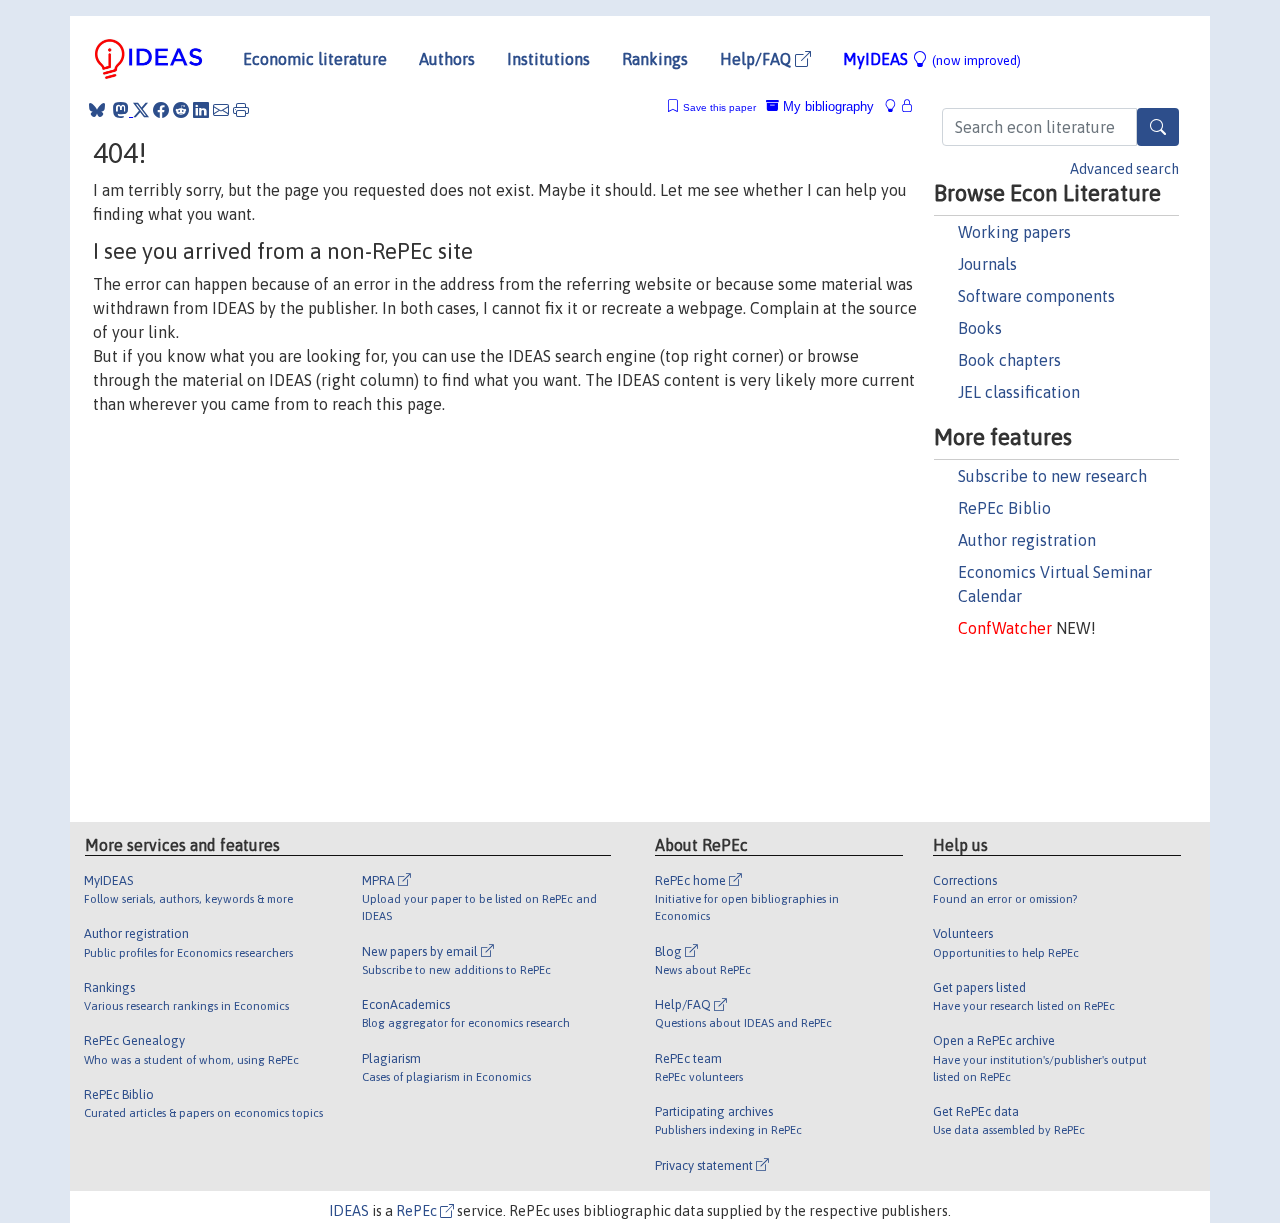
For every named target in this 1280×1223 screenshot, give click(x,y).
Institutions (548, 59)
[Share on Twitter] (141, 110)
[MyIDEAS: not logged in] (896, 106)
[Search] (1158, 127)
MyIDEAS (932, 59)
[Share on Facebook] (161, 110)
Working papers (1014, 232)
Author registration (1027, 540)
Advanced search (1124, 169)
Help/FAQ (757, 59)
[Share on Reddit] (181, 110)
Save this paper (719, 107)
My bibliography (826, 106)
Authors (447, 59)
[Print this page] (241, 110)
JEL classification (1019, 392)
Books (980, 328)
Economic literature (315, 59)
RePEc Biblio (1004, 508)
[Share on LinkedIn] (201, 110)
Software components (1036, 296)
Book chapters (1009, 360)
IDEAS (349, 1211)
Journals (987, 264)
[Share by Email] (221, 110)
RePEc (418, 1211)
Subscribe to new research (1052, 476)
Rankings (655, 59)
